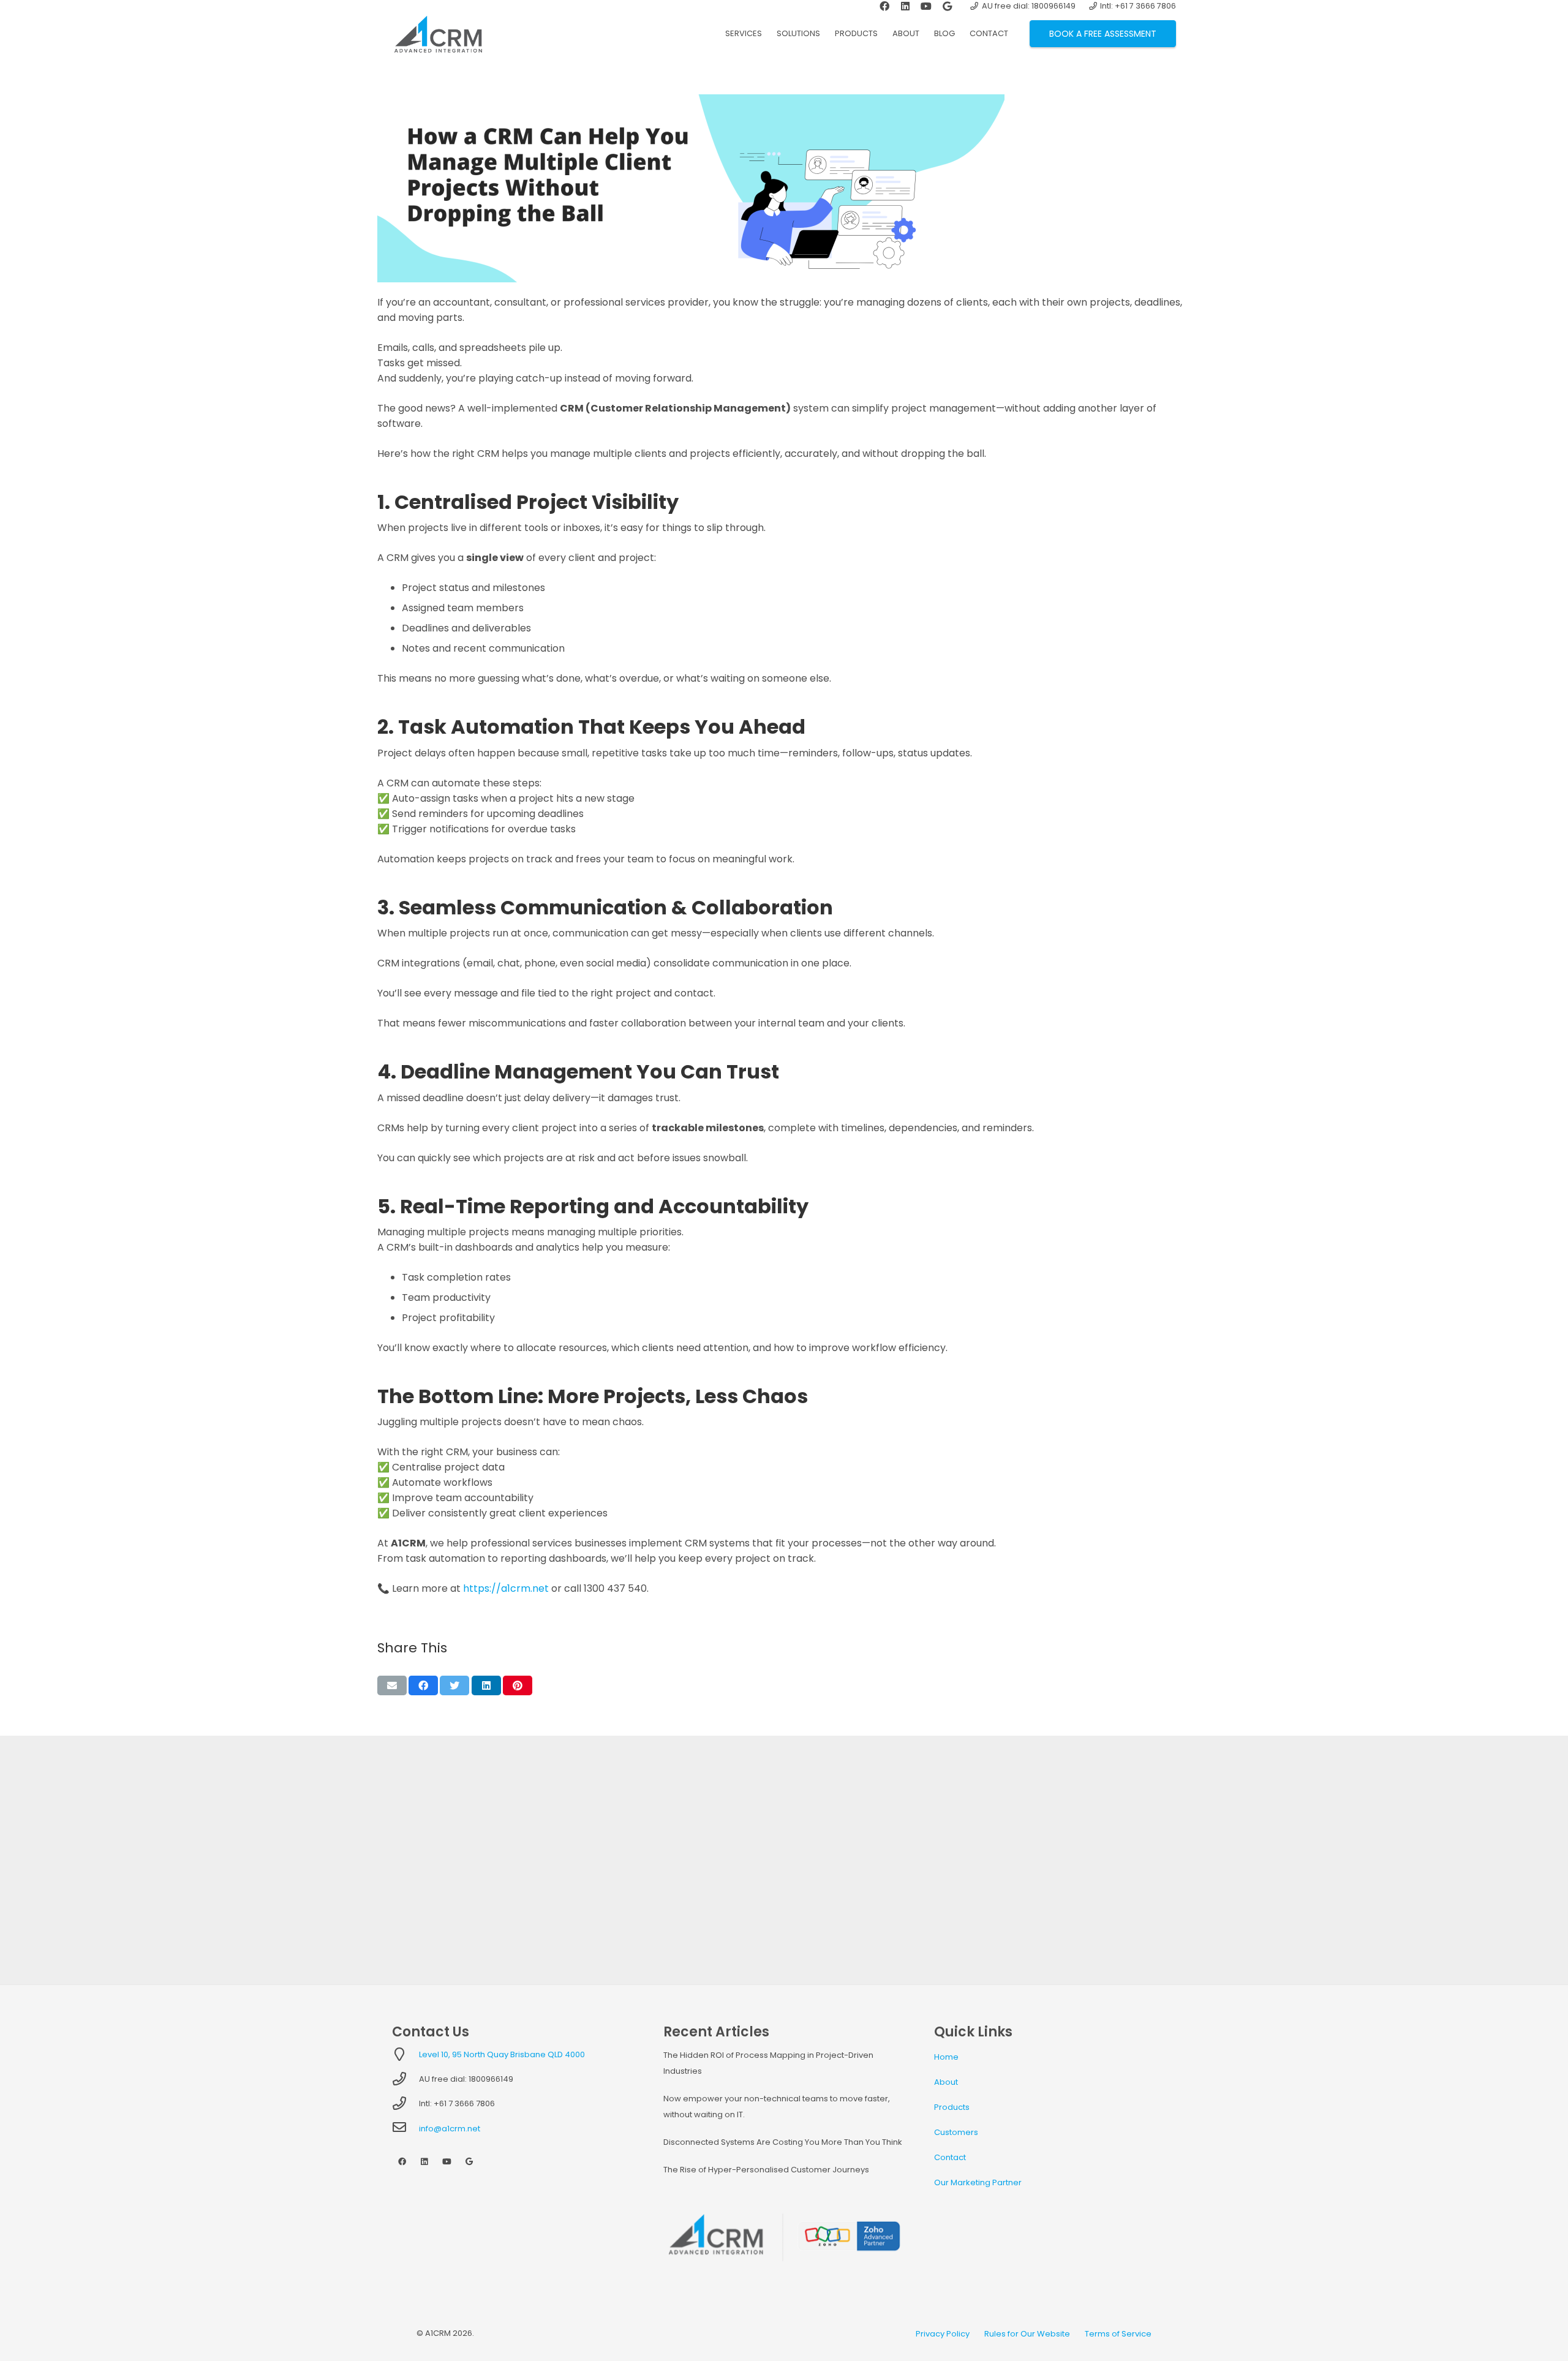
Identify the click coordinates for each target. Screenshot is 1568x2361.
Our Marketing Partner (978, 2182)
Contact (950, 2157)
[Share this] (423, 1685)
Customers (956, 2132)
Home (946, 2057)
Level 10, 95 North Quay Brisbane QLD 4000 (502, 2054)
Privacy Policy (943, 2334)
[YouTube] (447, 2162)
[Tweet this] (454, 1685)
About (946, 2082)
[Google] (469, 2162)
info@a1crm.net (450, 2129)
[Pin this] (518, 1685)
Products (952, 2107)
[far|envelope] (405, 2129)
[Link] (438, 34)
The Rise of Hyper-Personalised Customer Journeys (766, 2170)
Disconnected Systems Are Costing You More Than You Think (783, 2142)
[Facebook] (402, 2162)
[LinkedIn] (425, 2162)
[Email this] (392, 1685)
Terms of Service (1118, 2334)
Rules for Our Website (1027, 2334)
